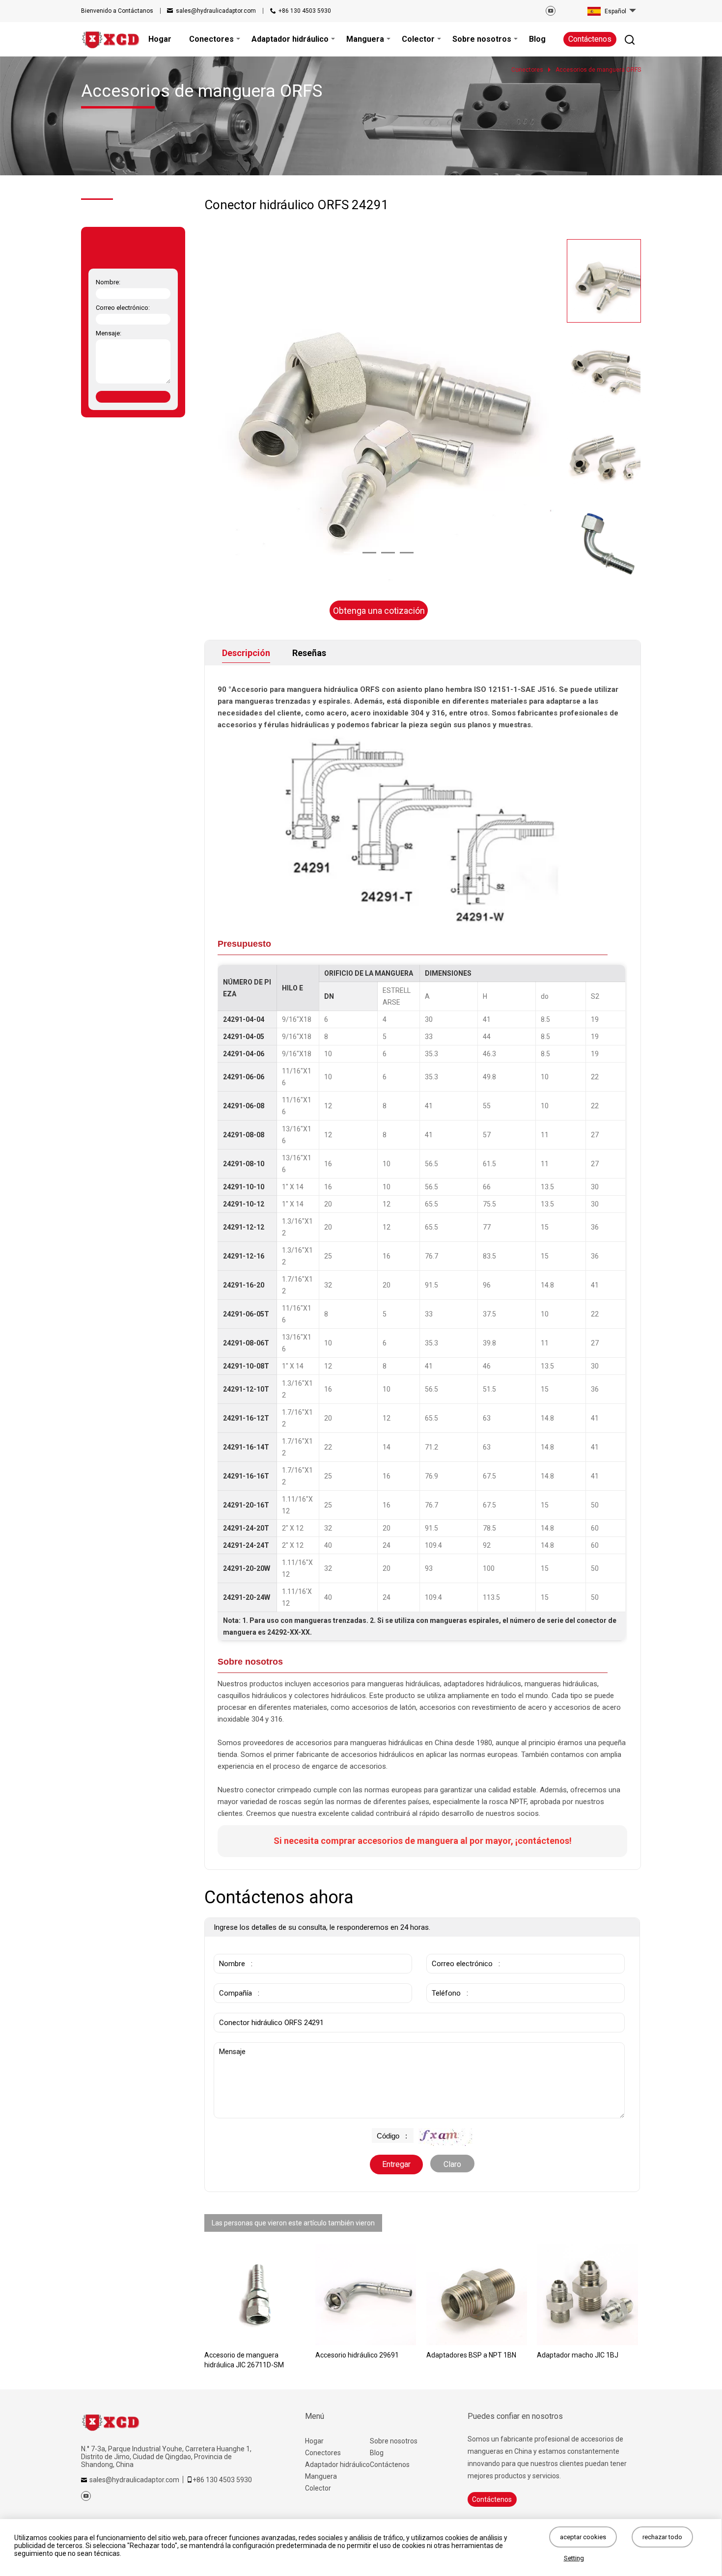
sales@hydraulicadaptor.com (216, 11)
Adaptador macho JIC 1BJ (578, 2355)
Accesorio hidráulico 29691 (357, 2355)
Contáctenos (590, 39)
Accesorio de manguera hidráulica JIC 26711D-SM (244, 2360)
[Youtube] (551, 11)
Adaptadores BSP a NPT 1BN (471, 2355)
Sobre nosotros (394, 2441)
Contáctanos (117, 11)
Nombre (230, 1949)
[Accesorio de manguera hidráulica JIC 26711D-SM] (255, 2295)
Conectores (323, 2453)
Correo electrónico (459, 1949)
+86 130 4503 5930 (305, 11)
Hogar (314, 2441)
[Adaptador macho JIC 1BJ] (587, 2295)
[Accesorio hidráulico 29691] (366, 2295)
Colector (318, 2488)
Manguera (321, 2476)
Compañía (234, 1978)
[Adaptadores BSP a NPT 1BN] (477, 2295)
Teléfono (444, 1978)
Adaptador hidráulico (337, 2465)
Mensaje (235, 2047)
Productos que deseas (257, 2008)
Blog (377, 2453)
